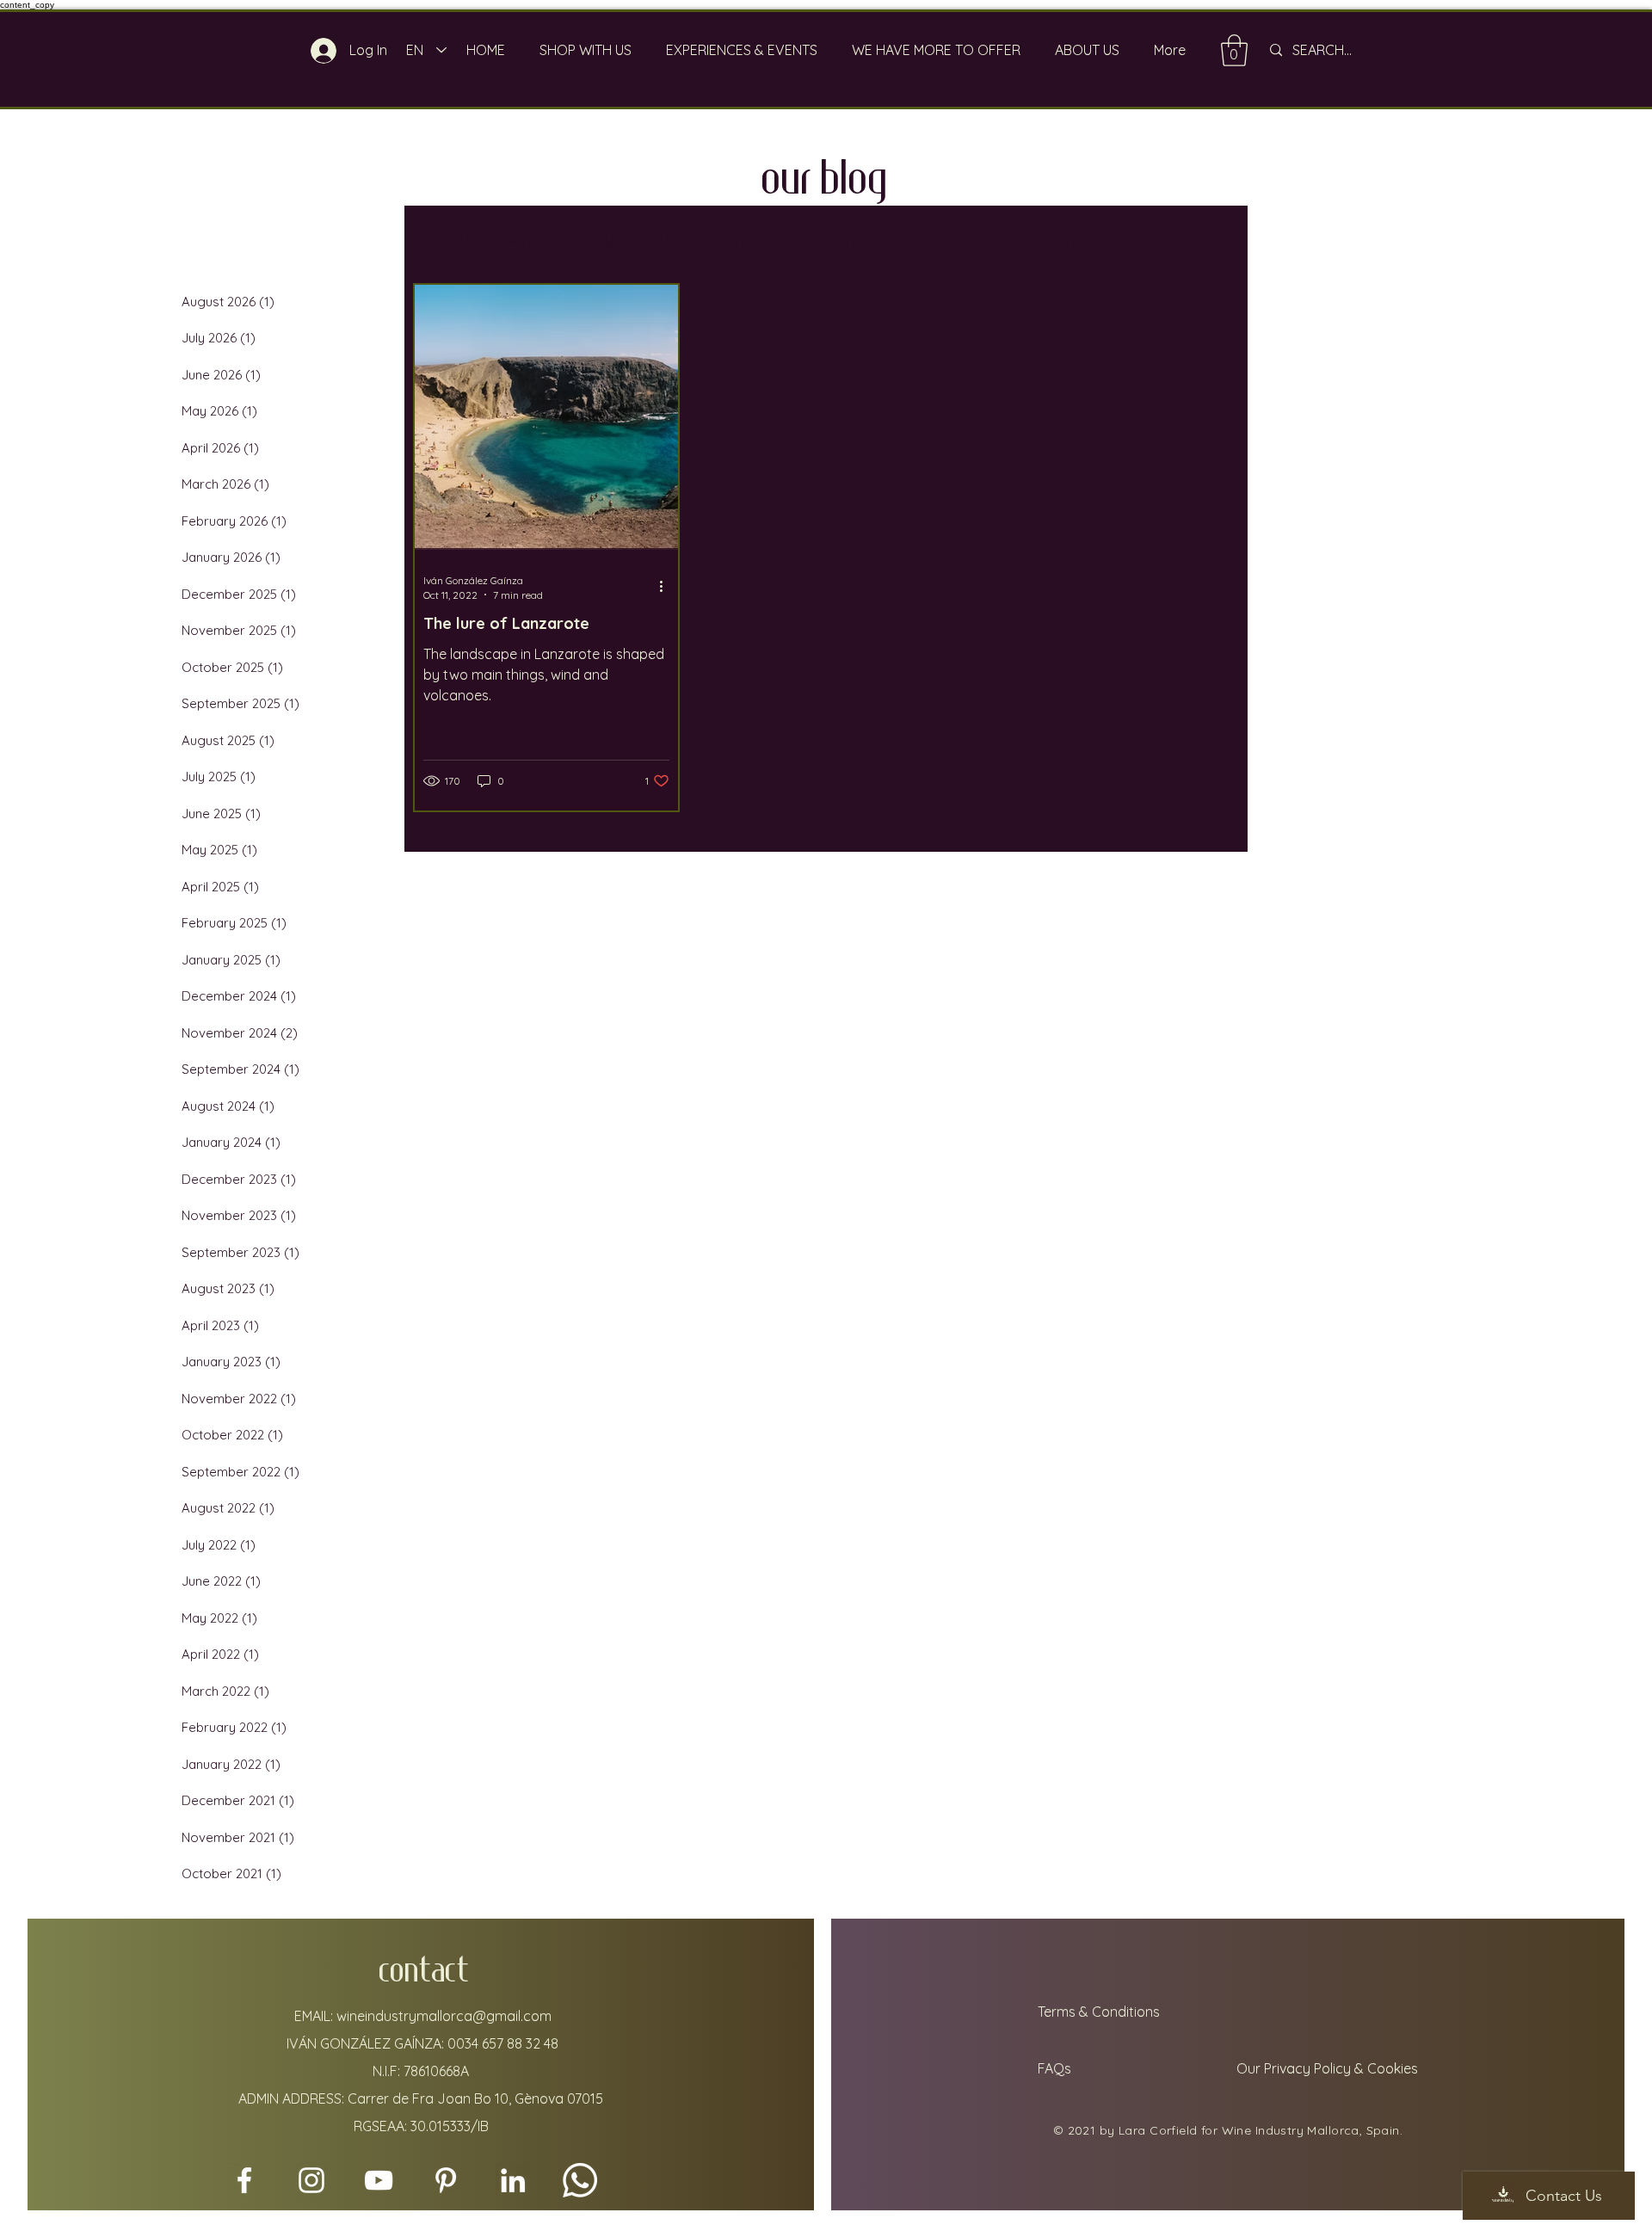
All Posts (443, 240)
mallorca (768, 240)
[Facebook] (244, 2180)
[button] (1217, 242)
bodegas (971, 240)
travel (681, 240)
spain (1056, 240)
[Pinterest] (446, 2180)
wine (523, 240)
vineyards (869, 240)
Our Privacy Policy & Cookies (1329, 2068)
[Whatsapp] (580, 2180)
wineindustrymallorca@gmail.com (444, 2016)
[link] (1234, 50)
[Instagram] (311, 2180)
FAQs (1053, 2068)
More (1128, 240)
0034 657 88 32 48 (503, 2043)
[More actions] (667, 587)
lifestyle (600, 240)
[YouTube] (379, 2180)
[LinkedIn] (513, 2180)
